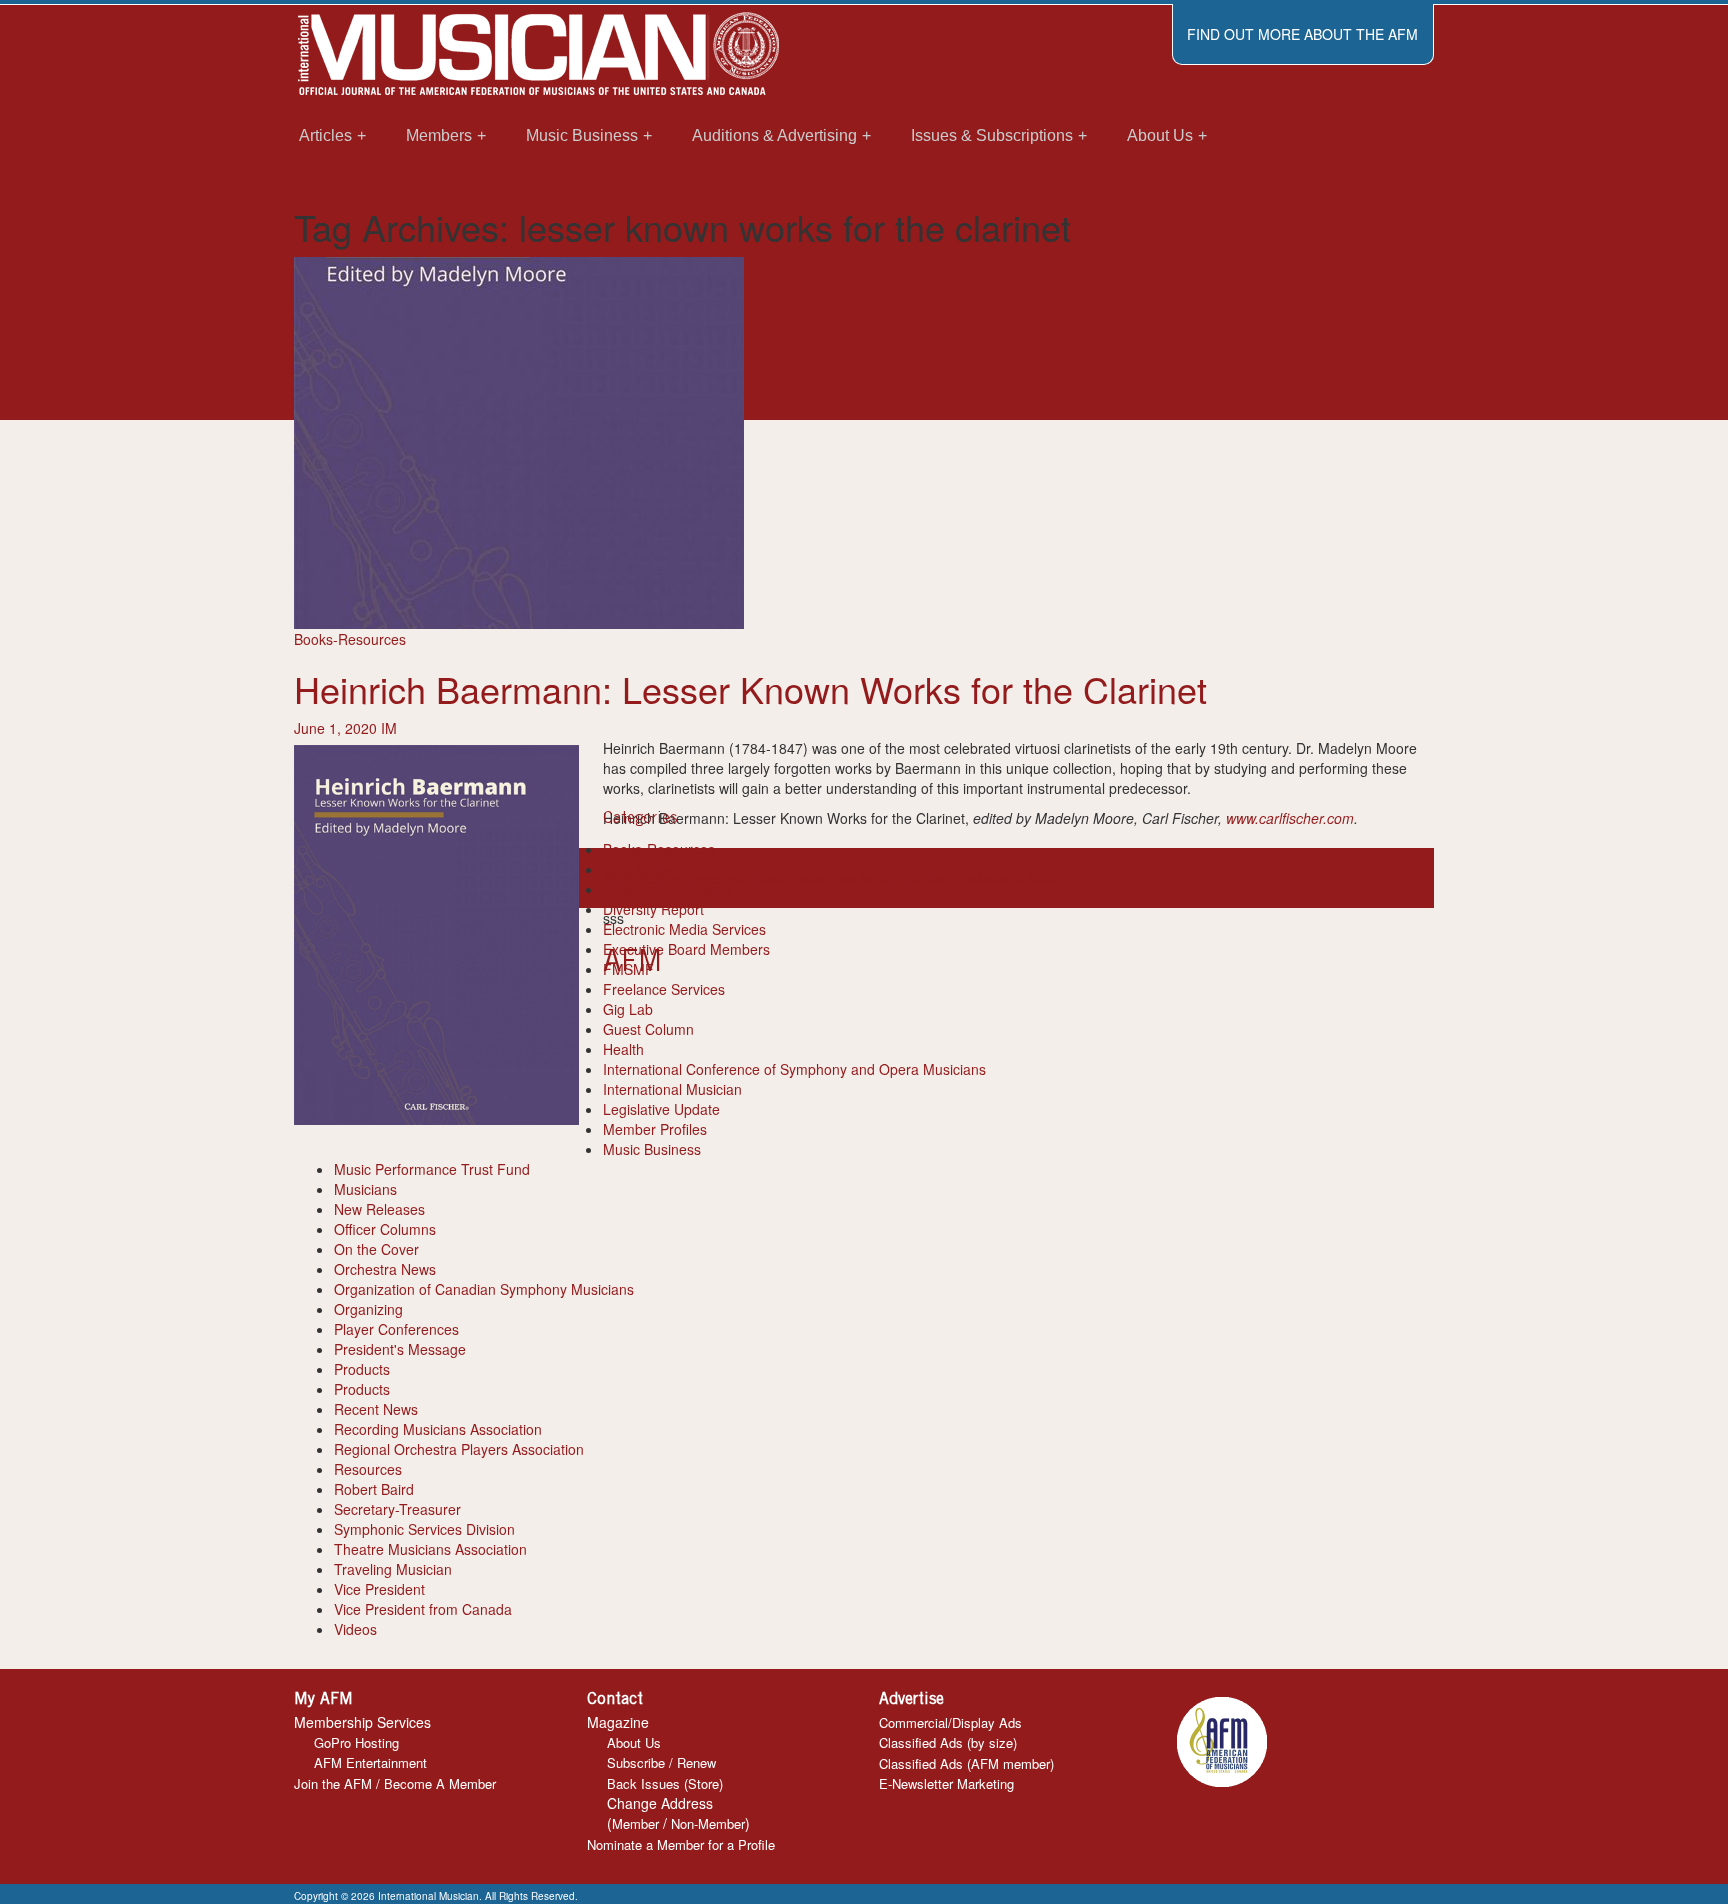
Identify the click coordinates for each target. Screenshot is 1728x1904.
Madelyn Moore (1020, 878)
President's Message (400, 1349)
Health (623, 1049)
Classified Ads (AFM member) (966, 1763)
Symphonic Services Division (424, 1529)
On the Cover (376, 1249)
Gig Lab (628, 1009)
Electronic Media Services (684, 929)
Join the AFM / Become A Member (395, 1783)
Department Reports (667, 889)
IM (389, 728)
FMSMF (628, 969)
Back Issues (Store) (665, 1783)
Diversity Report (653, 909)
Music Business (652, 1149)
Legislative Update (661, 1109)
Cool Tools (636, 869)
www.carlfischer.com (1290, 818)
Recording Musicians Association (438, 1429)
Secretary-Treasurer (397, 1509)
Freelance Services (664, 989)
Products (362, 1369)
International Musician (672, 1089)
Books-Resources (350, 639)
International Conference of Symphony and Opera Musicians (794, 1069)
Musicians (365, 1189)
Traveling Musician (393, 1569)
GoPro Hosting (356, 1742)
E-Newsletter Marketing (946, 1783)
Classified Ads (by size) (948, 1742)
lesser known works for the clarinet (861, 878)
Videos (355, 1629)
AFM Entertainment (370, 1762)
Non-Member (708, 1823)
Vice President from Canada (423, 1609)
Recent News (376, 1409)
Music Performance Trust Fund (432, 1169)
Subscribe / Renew (661, 1762)
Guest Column (648, 1029)
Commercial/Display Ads (950, 1722)
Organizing (368, 1309)
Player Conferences (396, 1329)
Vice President (379, 1589)
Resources (368, 1469)
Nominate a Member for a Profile (681, 1844)
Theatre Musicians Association (430, 1549)
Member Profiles (655, 1129)
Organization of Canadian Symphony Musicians (484, 1289)
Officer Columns (385, 1229)
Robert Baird (374, 1489)
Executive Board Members (686, 949)
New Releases (379, 1209)
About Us (634, 1742)
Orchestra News (385, 1269)
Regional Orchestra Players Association (459, 1449)
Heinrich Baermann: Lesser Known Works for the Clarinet (750, 688)
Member (635, 1823)
